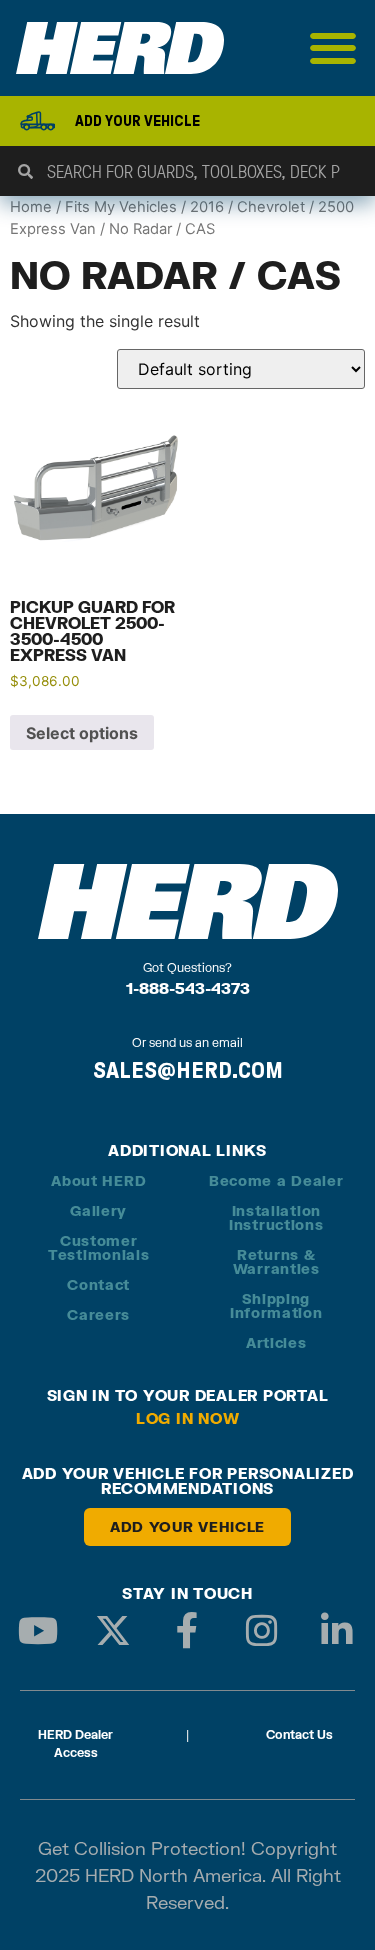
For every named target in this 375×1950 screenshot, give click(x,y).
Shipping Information (276, 1305)
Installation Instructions (276, 1217)
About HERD (98, 1180)
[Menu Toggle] (333, 48)
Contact (98, 1284)
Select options (82, 733)
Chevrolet (271, 207)
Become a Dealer (276, 1180)
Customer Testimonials (98, 1247)
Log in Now (188, 1418)
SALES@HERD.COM (188, 1070)
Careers (98, 1314)
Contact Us (299, 1734)
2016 (207, 207)
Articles (276, 1342)
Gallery (98, 1210)
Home (31, 207)
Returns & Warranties (276, 1261)
